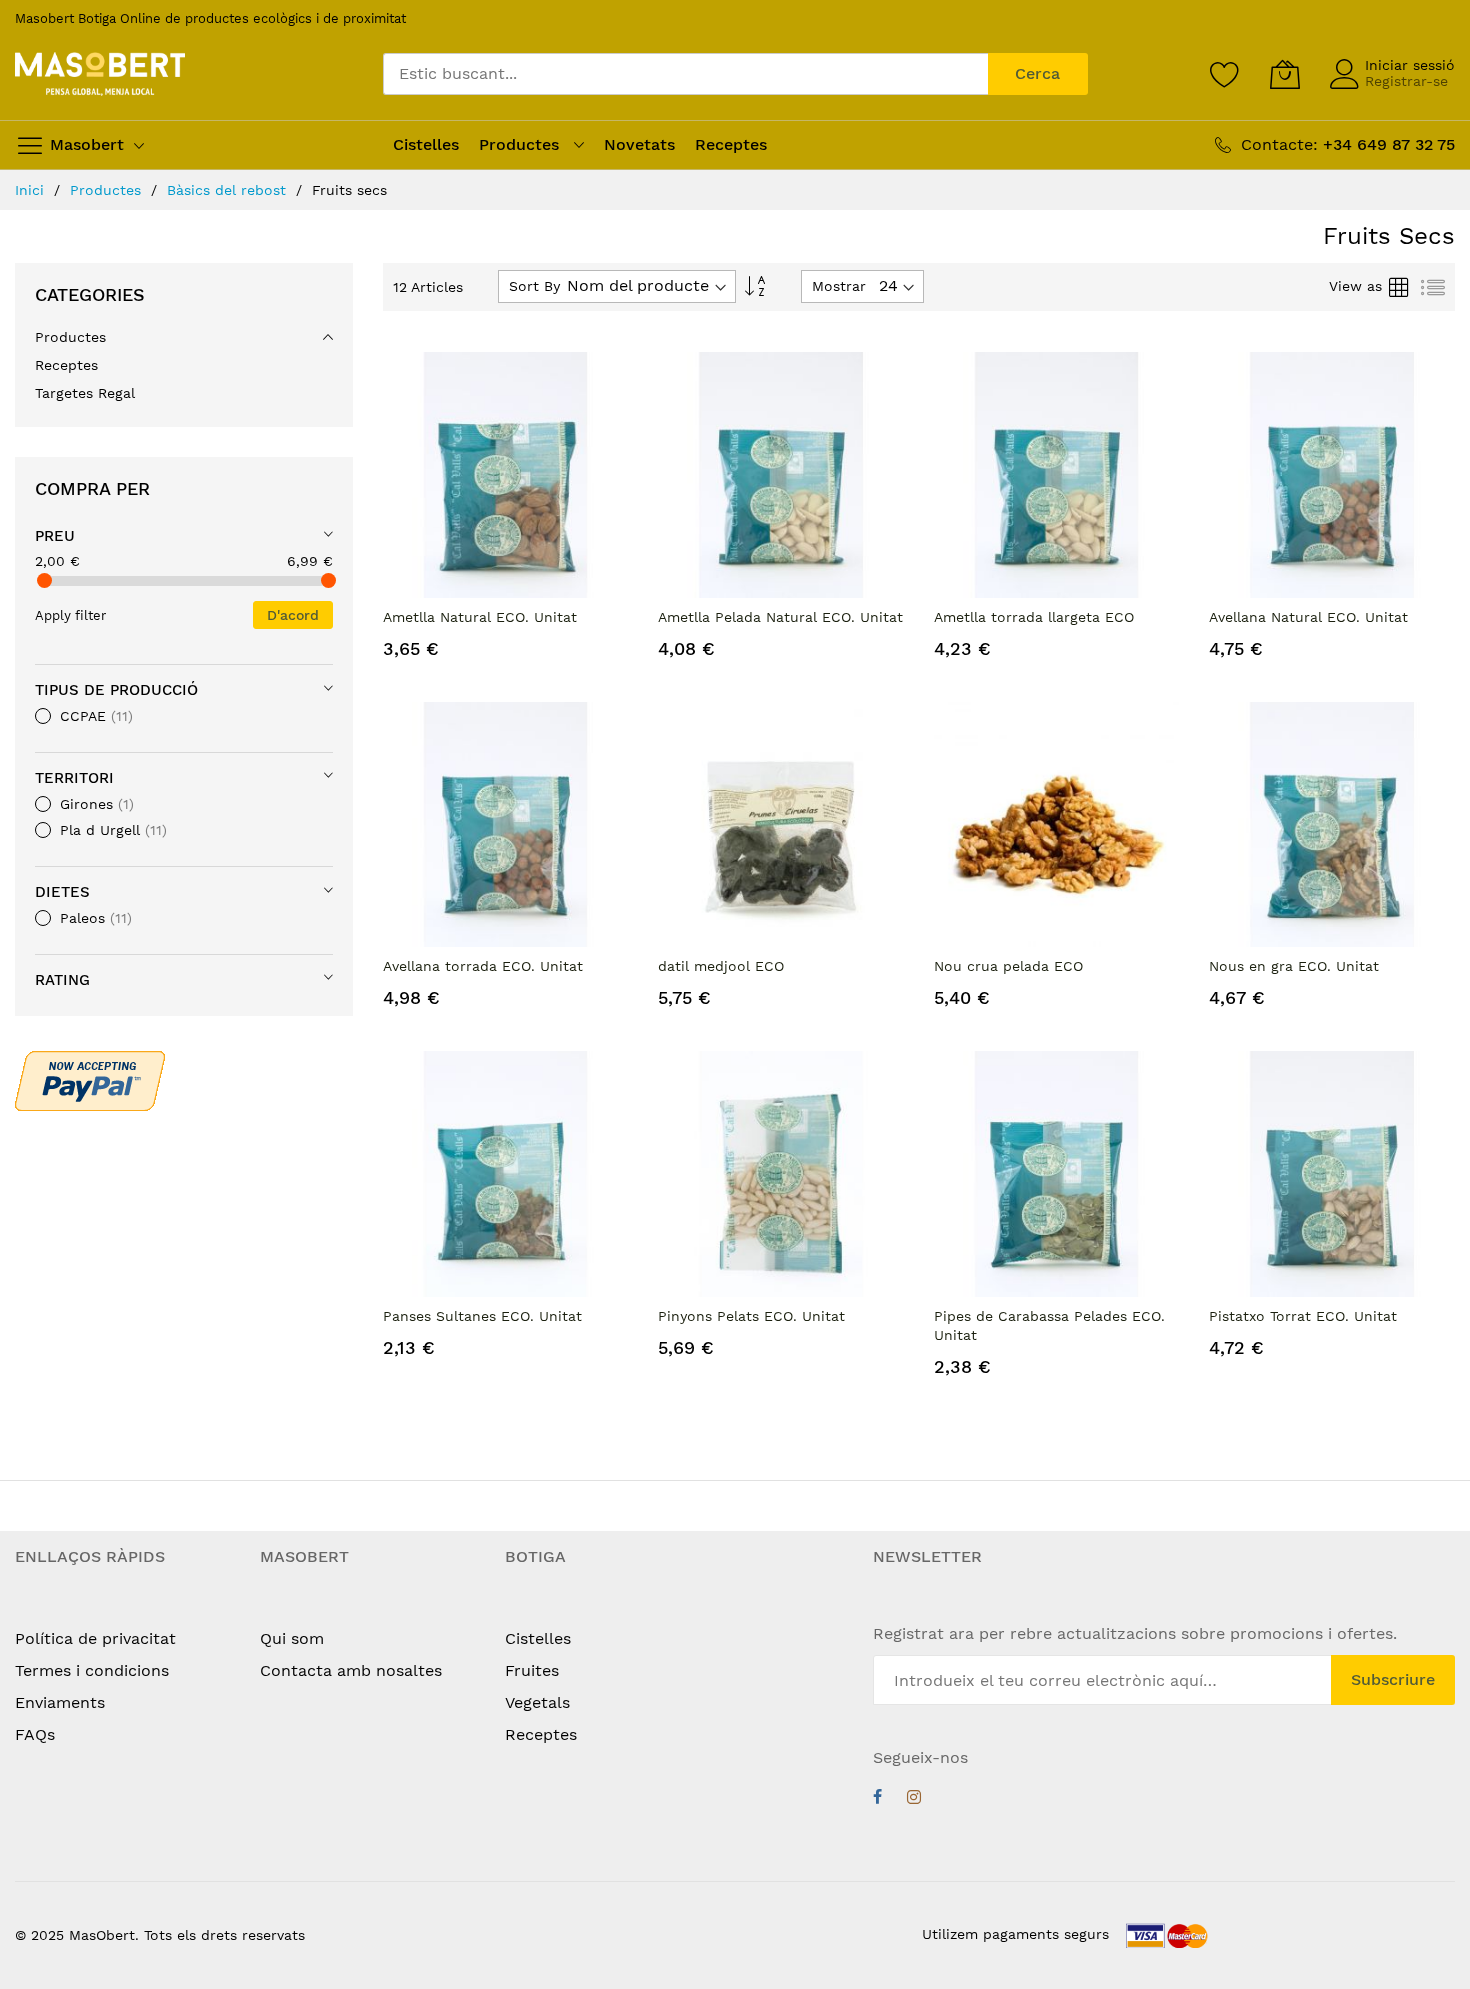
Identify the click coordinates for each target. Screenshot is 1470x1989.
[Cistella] (1285, 74)
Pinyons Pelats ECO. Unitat (751, 1316)
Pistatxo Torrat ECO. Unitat (1303, 1316)
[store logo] (100, 74)
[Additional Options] (90, 1079)
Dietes (62, 892)
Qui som (292, 1638)
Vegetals (537, 1702)
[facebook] (877, 1799)
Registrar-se (1406, 81)
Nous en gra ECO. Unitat (1294, 966)
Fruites (532, 1670)
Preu (55, 536)
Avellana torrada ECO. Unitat (483, 966)
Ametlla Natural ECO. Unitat (480, 617)
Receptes (541, 1734)
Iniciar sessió (1410, 65)
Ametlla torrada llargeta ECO (1034, 617)
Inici (32, 190)
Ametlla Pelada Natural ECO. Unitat (780, 617)
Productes (108, 190)
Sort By (534, 286)
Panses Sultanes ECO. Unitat (482, 1316)
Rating (62, 980)
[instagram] (914, 1799)
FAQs (35, 1734)
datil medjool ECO (721, 966)
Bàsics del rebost (229, 190)
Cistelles (538, 1638)
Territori (74, 778)
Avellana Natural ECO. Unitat (1308, 617)
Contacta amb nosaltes (351, 1670)
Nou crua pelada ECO (1008, 966)
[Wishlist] (1225, 74)
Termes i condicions (92, 1670)
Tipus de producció (116, 690)
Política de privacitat (95, 1638)
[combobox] (685, 74)
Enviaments (60, 1702)
